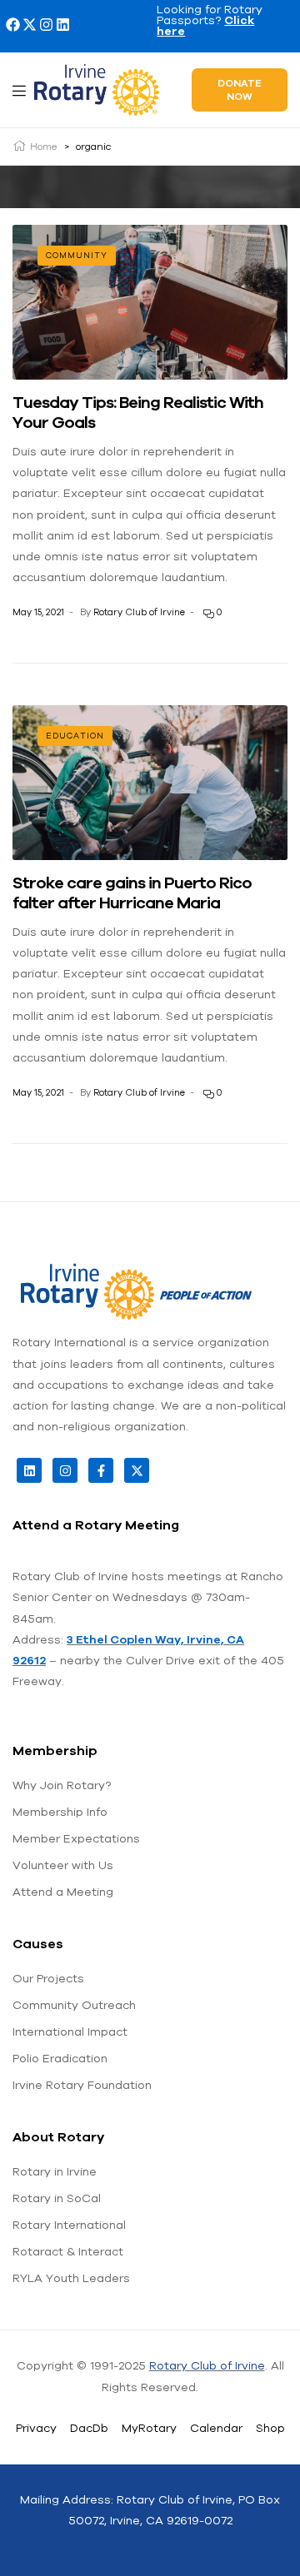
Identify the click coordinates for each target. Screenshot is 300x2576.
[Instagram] (46, 25)
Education (75, 736)
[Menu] (19, 90)
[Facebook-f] (101, 1470)
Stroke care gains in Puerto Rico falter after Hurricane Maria (132, 892)
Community (77, 255)
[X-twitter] (30, 25)
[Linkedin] (63, 25)
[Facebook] (13, 25)
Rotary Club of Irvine (139, 612)
